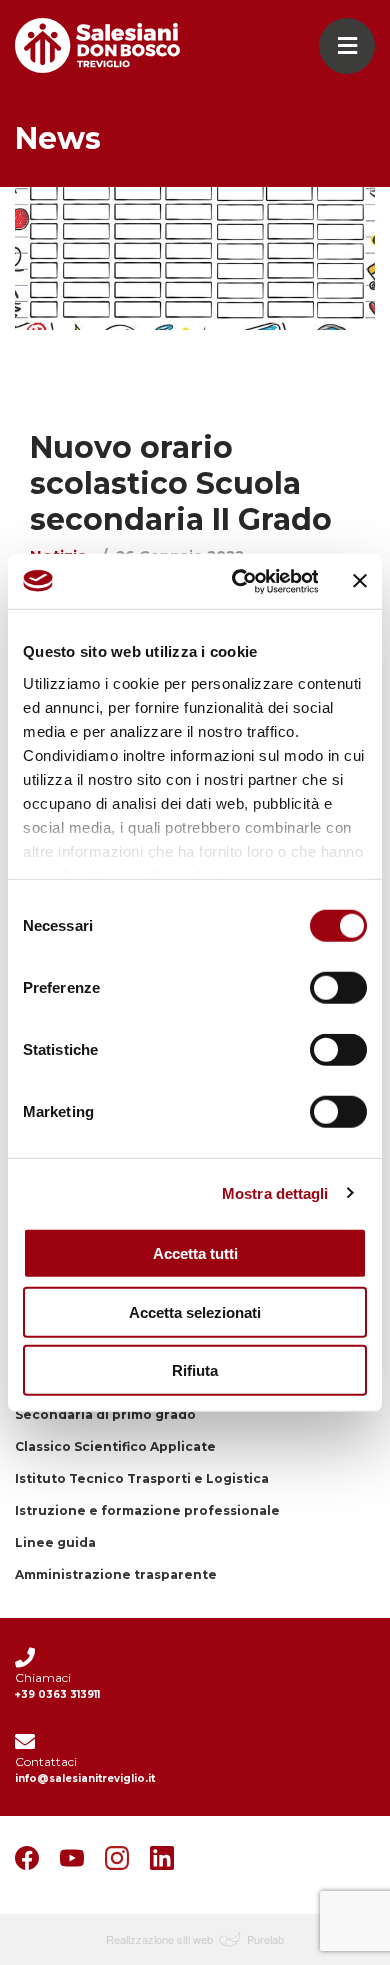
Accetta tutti (195, 1253)
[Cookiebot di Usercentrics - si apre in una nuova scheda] (238, 581)
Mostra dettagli (275, 1192)
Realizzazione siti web (159, 1939)
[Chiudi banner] (360, 581)
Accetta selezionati (195, 1311)
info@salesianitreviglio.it (85, 1778)
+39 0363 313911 (57, 1694)
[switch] (338, 988)
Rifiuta (195, 1370)
